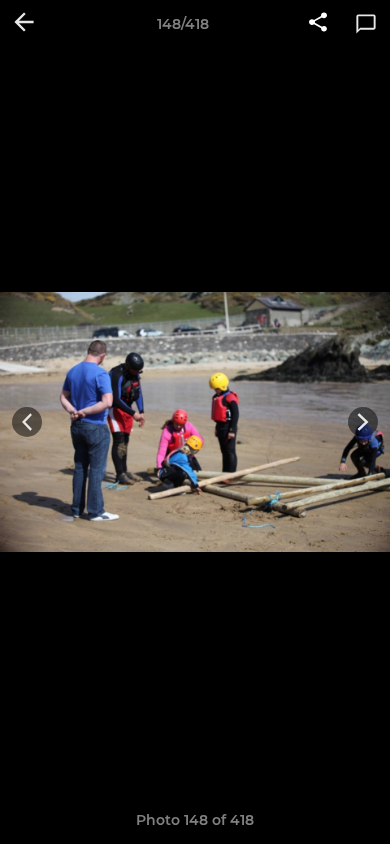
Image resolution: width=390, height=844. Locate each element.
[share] (318, 24)
